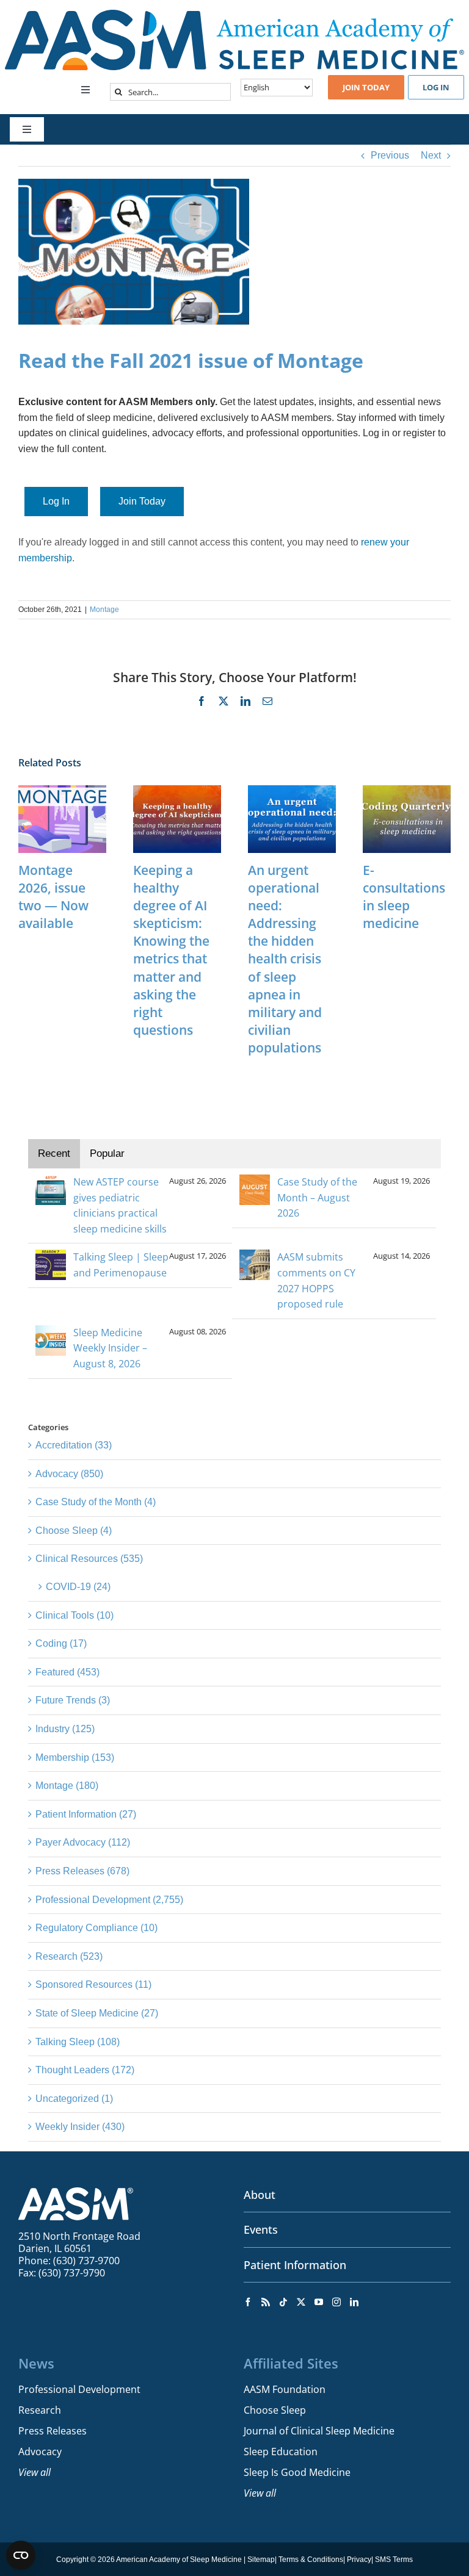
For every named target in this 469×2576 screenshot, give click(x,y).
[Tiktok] (283, 2302)
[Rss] (266, 2302)
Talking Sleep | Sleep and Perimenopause (121, 1265)
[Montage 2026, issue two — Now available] (62, 790)
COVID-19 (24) (78, 1587)
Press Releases (53, 2431)
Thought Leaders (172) (85, 2070)
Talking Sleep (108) (78, 2042)
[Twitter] (301, 2302)
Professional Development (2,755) (109, 1900)
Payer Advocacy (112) (83, 1842)
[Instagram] (336, 2302)
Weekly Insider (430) (80, 2127)
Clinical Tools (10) (75, 1615)
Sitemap (261, 2560)
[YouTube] (319, 2302)
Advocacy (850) (69, 1474)
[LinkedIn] (354, 2302)
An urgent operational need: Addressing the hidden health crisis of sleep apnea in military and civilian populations (285, 959)
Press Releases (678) (82, 1871)
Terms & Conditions (311, 2560)
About (260, 2195)
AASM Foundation (285, 2389)
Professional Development (79, 2389)
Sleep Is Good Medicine (297, 2472)
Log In (56, 501)
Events (261, 2229)
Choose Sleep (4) (74, 1531)
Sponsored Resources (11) (93, 1984)
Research (40, 2410)
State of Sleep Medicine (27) (97, 2013)
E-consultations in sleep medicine (404, 897)
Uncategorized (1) (74, 2099)
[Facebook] (248, 2302)
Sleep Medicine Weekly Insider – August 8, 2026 (110, 1348)
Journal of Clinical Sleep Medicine (319, 2431)
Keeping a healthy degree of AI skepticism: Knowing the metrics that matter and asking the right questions (171, 950)
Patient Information (295, 2265)
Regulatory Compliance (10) (96, 1928)
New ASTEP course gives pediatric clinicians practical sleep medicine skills (120, 1205)
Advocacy (40, 2452)
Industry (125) (65, 1729)
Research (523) (69, 1956)
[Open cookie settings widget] (21, 2555)
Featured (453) (67, 1672)
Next (431, 155)
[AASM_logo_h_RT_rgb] (234, 14)
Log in (436, 87)
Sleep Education (281, 2452)
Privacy (359, 2560)
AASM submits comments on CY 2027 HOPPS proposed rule (316, 1280)
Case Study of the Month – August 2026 (317, 1197)
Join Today (142, 501)
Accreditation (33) (74, 1445)
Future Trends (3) (73, 1700)
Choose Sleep (275, 2410)
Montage (104, 610)
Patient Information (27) (86, 1814)
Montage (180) (67, 1786)
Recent (54, 1153)
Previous (390, 155)
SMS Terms (394, 2560)
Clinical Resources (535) (89, 1559)
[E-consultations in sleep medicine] (407, 790)
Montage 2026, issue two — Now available (53, 897)
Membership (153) (75, 1758)
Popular (107, 1153)
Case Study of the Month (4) (96, 1502)
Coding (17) (61, 1643)
